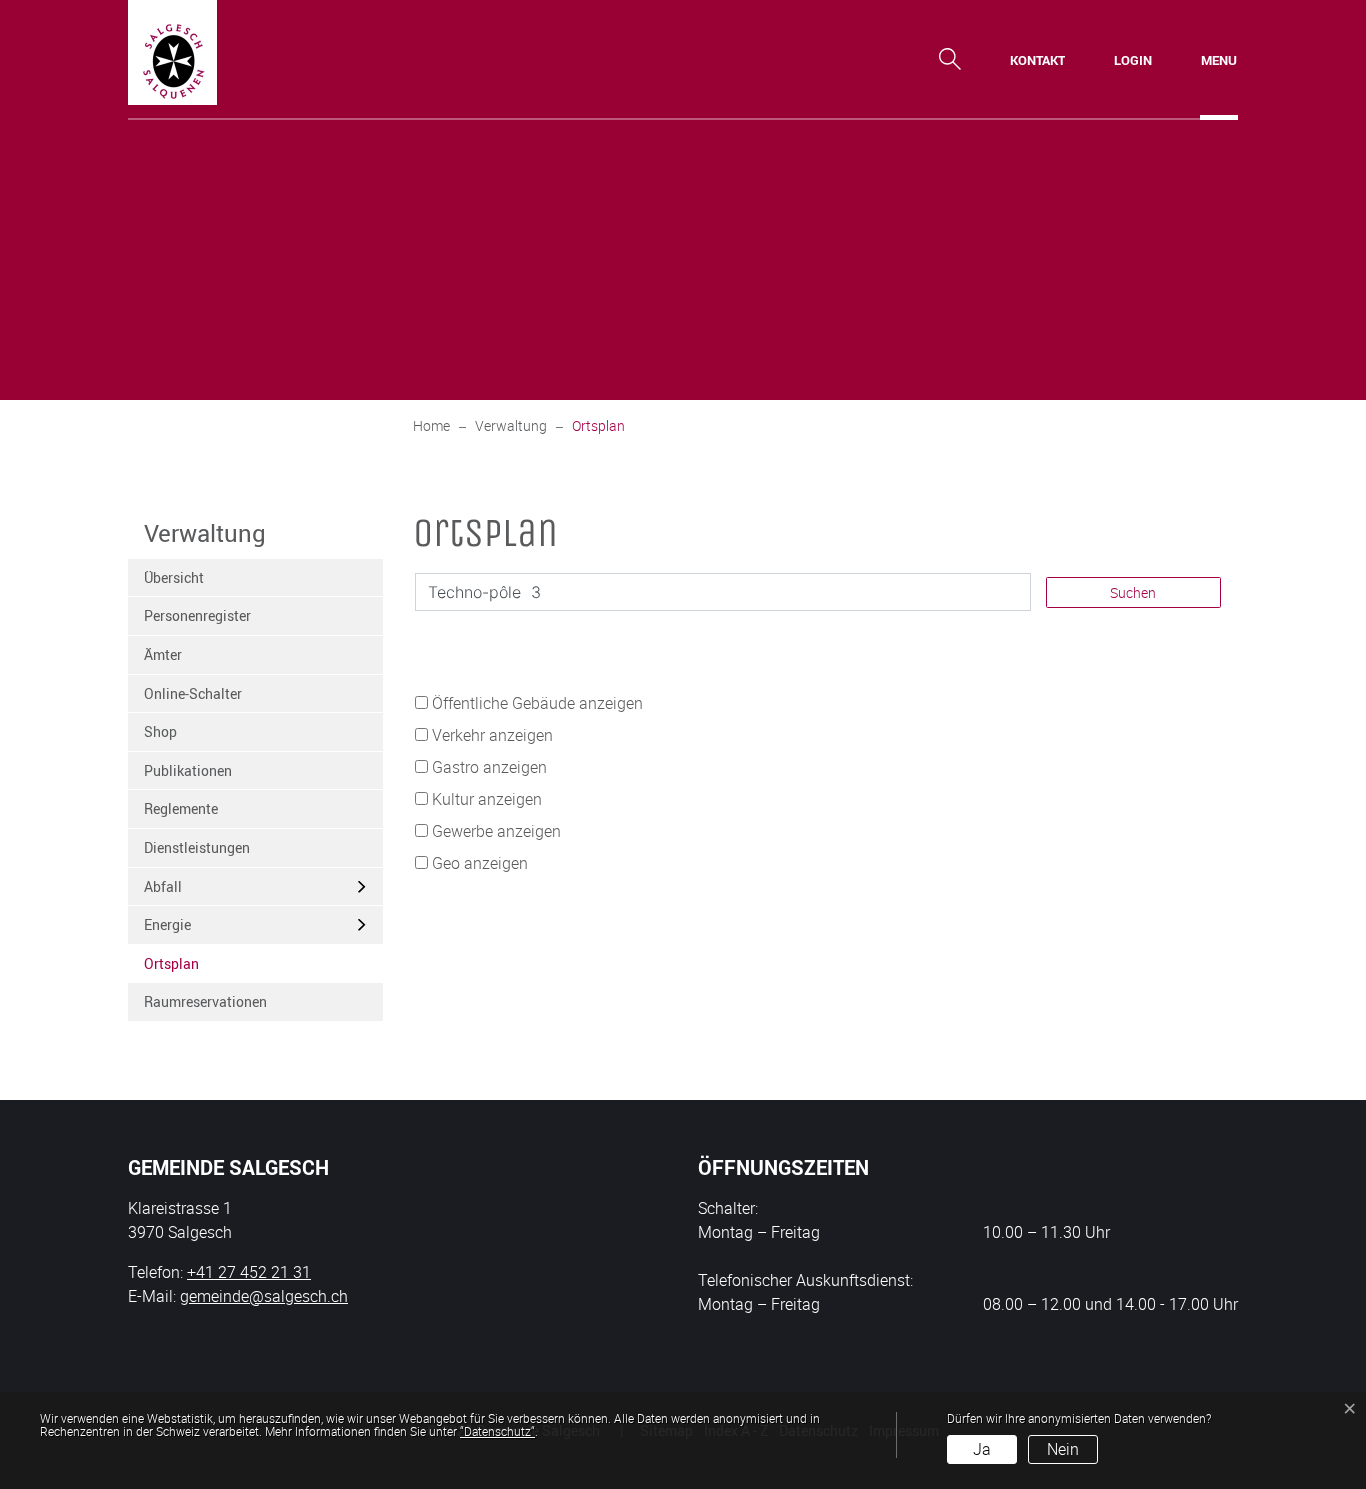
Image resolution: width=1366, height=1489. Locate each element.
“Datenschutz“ (497, 1431)
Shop (160, 731)
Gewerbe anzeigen (496, 831)
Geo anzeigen (480, 863)
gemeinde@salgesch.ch (264, 1296)
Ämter (163, 654)
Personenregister (197, 615)
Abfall (163, 886)
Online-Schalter (193, 693)
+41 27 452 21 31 (249, 1272)
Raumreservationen (205, 1001)
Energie (167, 924)
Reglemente (181, 808)
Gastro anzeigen (489, 767)
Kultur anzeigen (487, 799)
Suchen (1133, 592)
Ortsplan (193, 968)
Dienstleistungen (197, 847)
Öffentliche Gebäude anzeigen (537, 703)
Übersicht (174, 577)
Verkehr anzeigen (492, 735)
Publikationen (188, 770)
